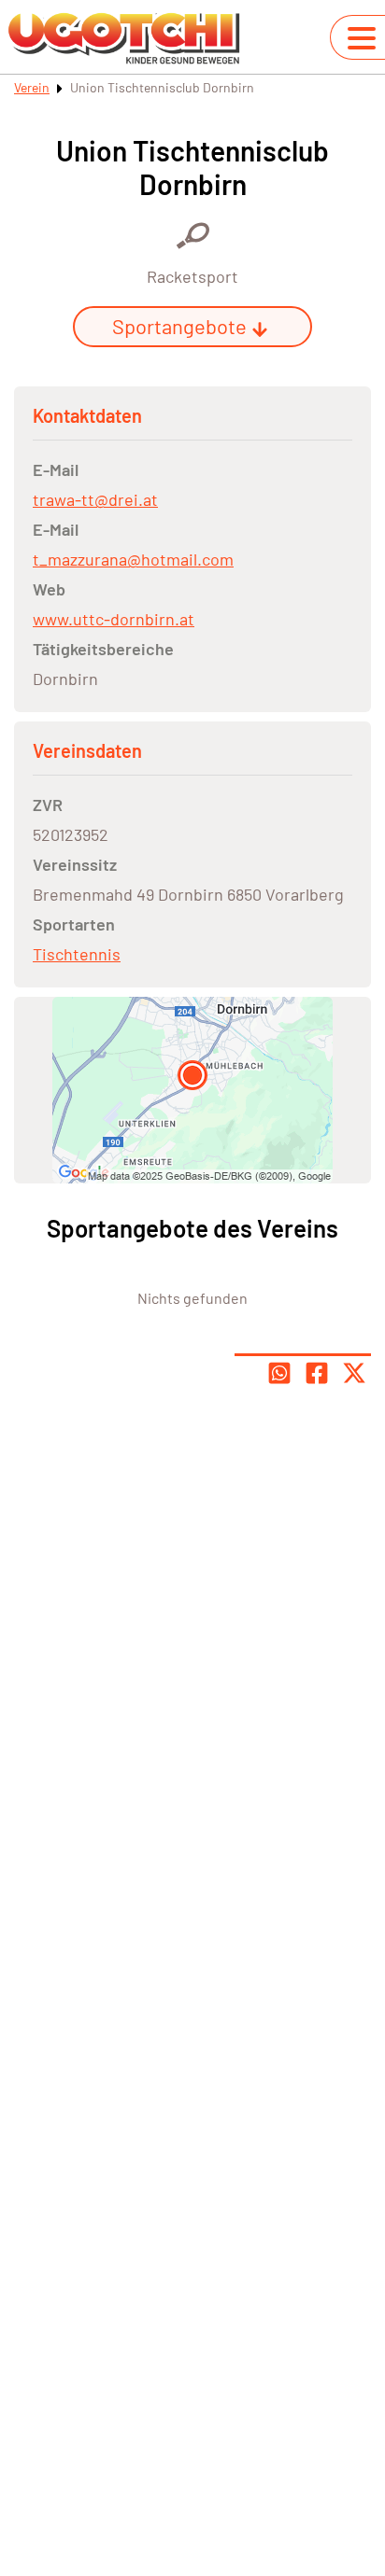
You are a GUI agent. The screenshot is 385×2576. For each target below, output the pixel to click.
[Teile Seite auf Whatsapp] (279, 1373)
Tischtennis (77, 954)
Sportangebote (179, 326)
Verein (32, 87)
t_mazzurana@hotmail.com (133, 559)
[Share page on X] (354, 1373)
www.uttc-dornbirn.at (114, 619)
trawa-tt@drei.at (95, 499)
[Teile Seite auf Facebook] (317, 1373)
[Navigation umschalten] (362, 38)
